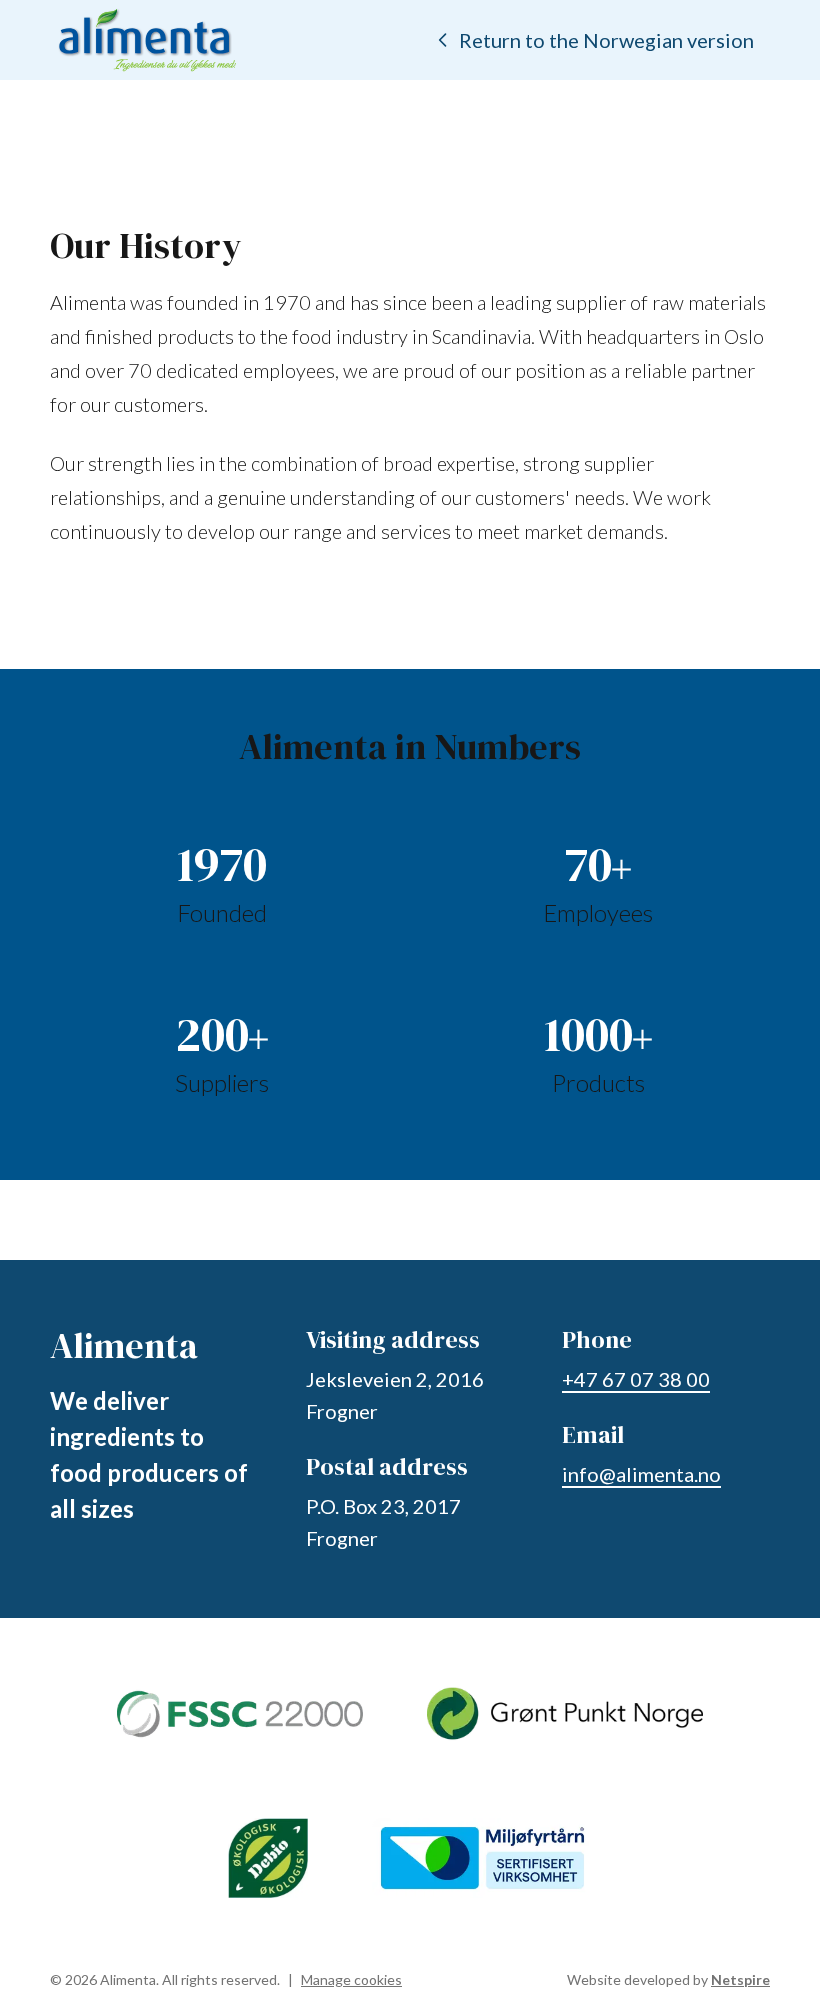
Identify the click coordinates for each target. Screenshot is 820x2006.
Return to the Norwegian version (606, 40)
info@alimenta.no (641, 1474)
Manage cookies (351, 1979)
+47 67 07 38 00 (636, 1379)
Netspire (740, 1979)
